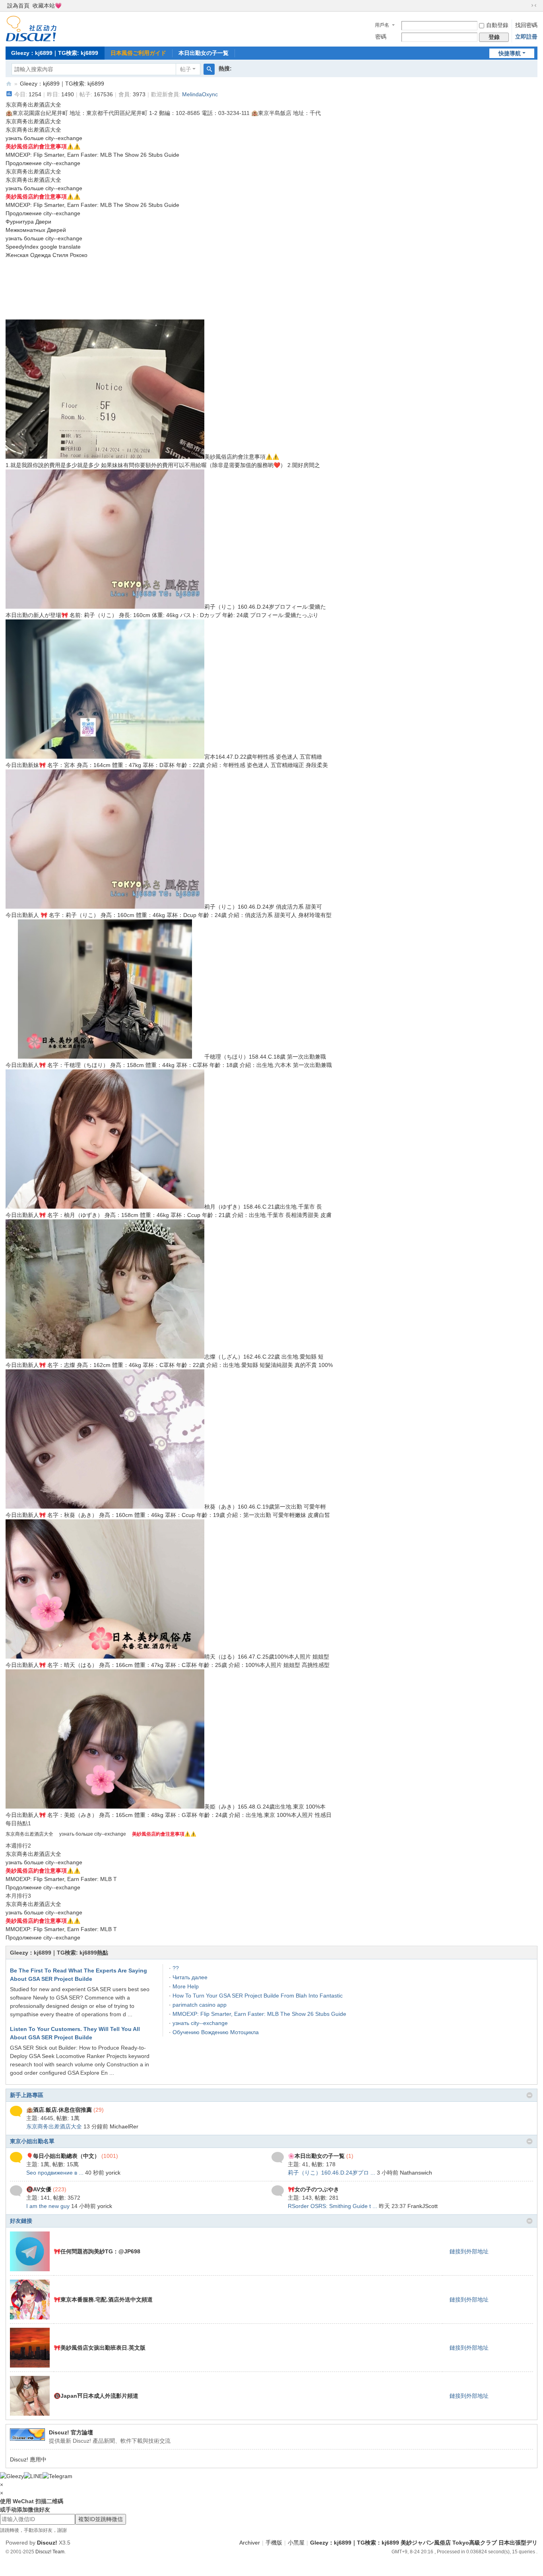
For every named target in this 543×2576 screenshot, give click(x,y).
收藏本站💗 (47, 6)
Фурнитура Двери (28, 222)
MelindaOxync (200, 94)
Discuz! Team (50, 2552)
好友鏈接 (21, 2221)
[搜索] (209, 69)
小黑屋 (296, 2543)
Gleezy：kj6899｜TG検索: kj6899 (55, 53)
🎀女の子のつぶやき (313, 2189)
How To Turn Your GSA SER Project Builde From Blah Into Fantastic (258, 1996)
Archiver (250, 2543)
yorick (113, 2173)
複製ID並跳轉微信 (101, 2519)
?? (176, 1968)
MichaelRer (124, 2126)
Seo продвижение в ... (55, 2173)
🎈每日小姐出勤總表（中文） (63, 2156)
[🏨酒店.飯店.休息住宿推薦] (16, 2111)
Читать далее (190, 1977)
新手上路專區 (27, 2095)
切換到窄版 (534, 6)
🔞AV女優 (39, 2189)
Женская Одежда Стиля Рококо (47, 255)
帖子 (186, 69)
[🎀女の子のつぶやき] (278, 2190)
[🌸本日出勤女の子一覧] (278, 2157)
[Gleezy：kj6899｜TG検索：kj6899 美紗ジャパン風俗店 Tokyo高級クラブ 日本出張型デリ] (31, 28)
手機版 (274, 2543)
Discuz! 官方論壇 (71, 2432)
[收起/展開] (529, 2095)
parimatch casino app (200, 2005)
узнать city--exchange (200, 2023)
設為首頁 (18, 6)
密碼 (381, 37)
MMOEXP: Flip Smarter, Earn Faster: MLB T (61, 1879)
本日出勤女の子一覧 (204, 53)
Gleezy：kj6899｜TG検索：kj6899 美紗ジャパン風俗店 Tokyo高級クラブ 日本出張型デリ (9, 84)
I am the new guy (48, 2206)
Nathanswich (416, 2173)
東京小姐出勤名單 (32, 2141)
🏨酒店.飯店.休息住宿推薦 (59, 2110)
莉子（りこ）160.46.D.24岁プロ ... (332, 2173)
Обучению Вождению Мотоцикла (216, 2032)
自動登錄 (497, 25)
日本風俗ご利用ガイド (138, 53)
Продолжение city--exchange (43, 163)
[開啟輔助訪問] (526, 6)
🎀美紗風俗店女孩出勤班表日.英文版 (100, 2348)
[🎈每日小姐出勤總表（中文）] (16, 2157)
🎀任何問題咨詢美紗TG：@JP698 (97, 2251)
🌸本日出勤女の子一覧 (316, 2156)
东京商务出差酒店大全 (33, 105)
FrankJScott (423, 2206)
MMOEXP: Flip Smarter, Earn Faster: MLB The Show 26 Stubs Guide (92, 155)
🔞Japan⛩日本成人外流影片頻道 (96, 2396)
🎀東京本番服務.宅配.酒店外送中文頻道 (103, 2300)
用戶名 (382, 25)
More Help (186, 1986)
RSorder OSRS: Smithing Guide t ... (333, 2206)
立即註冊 (526, 37)
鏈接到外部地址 (469, 2251)
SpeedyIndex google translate (43, 247)
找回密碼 (526, 25)
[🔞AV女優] (16, 2190)
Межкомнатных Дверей (36, 230)
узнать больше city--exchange (44, 138)
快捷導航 (510, 53)
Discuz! (47, 2543)
